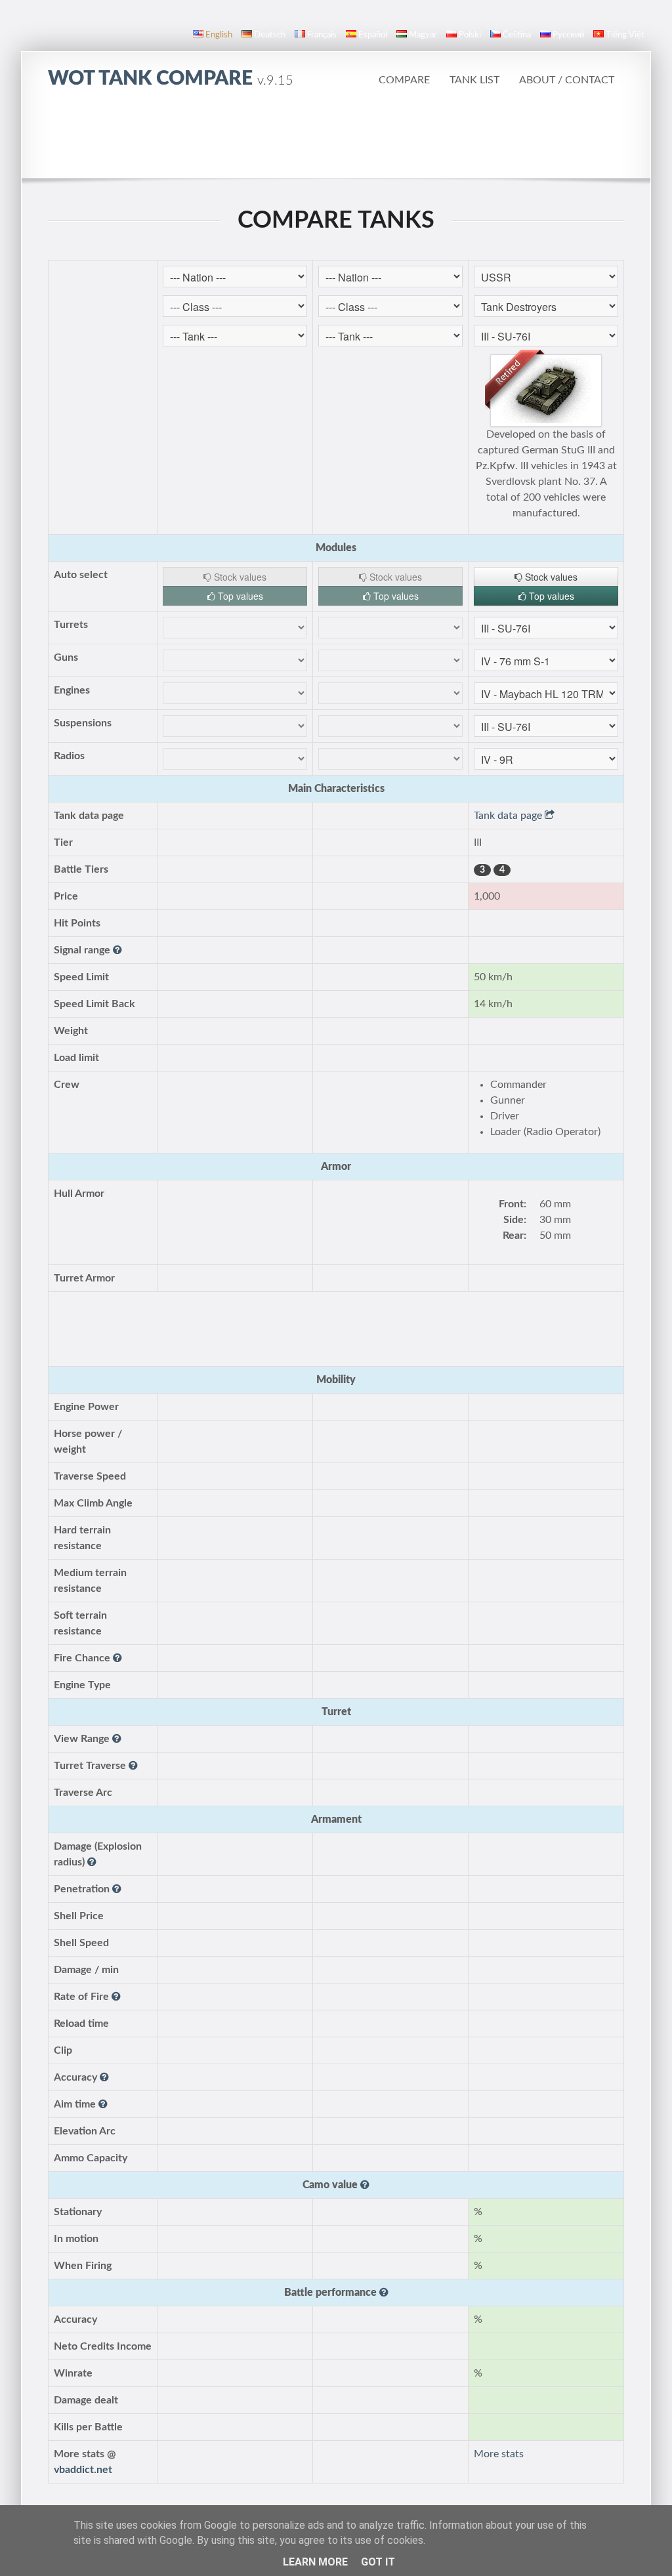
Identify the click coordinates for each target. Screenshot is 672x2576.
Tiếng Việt (625, 35)
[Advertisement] (336, 141)
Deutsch (270, 35)
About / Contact (567, 80)
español (373, 35)
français (322, 35)
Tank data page (509, 816)
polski (470, 35)
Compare (404, 80)
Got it (378, 2562)
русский (568, 35)
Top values (239, 596)
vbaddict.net (83, 2470)
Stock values (239, 577)
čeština (517, 35)
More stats (499, 2454)
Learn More (315, 2562)
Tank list (474, 80)
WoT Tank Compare (171, 79)
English (219, 35)
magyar (423, 35)
